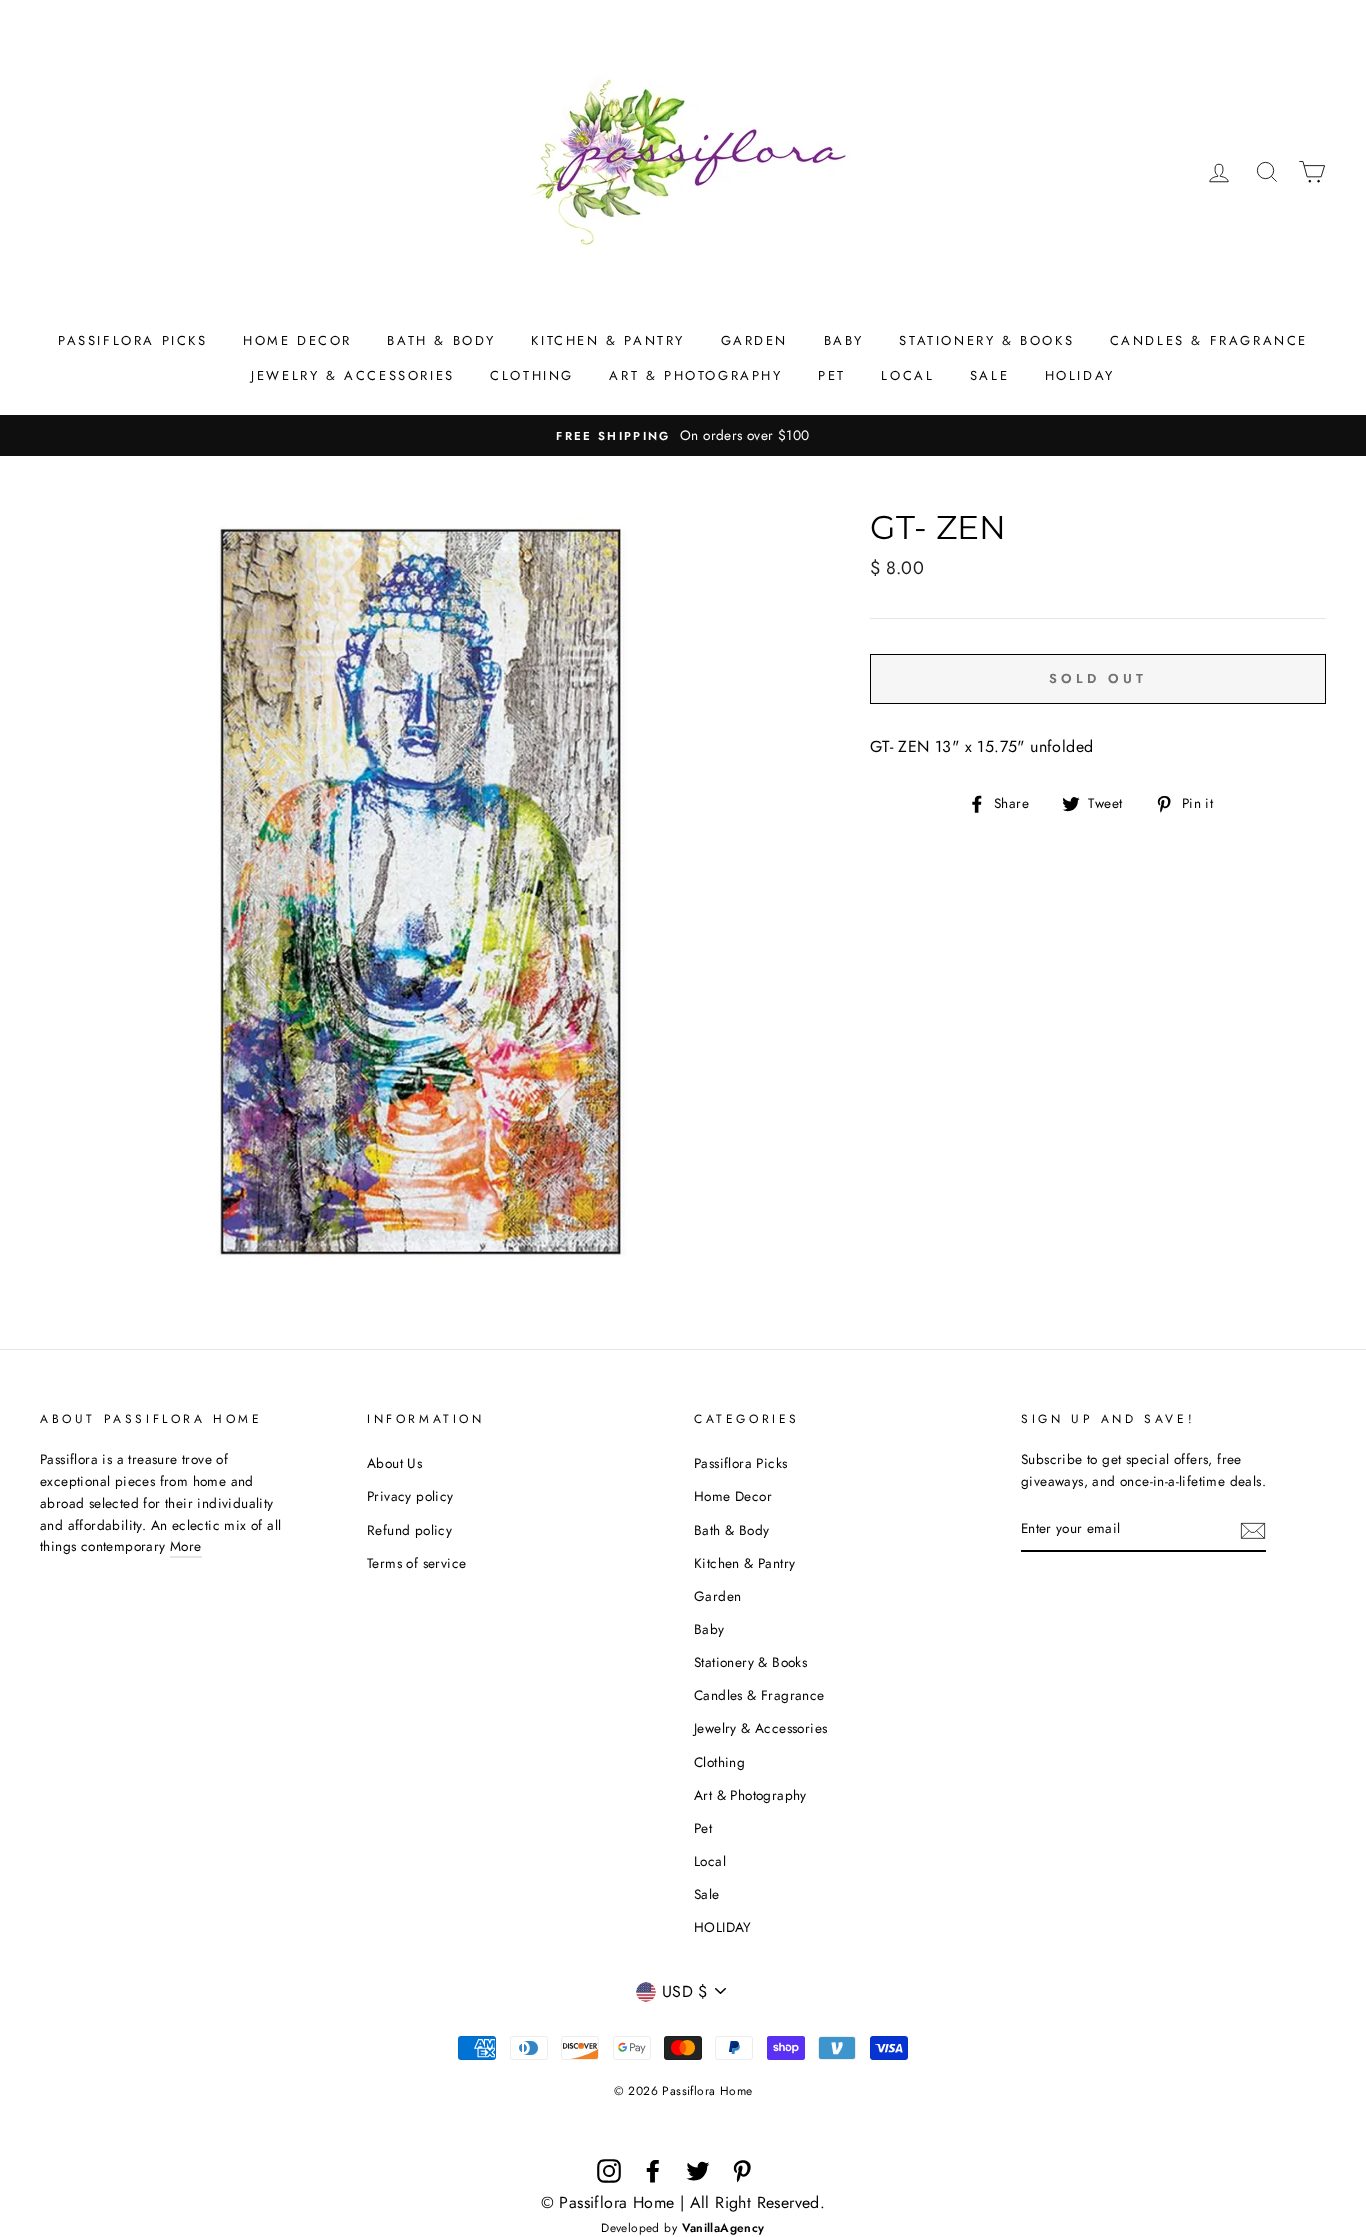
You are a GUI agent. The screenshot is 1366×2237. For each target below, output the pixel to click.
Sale (989, 375)
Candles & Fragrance (1209, 340)
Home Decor (297, 340)
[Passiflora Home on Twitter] (698, 2171)
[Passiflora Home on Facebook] (653, 2171)
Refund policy (409, 1530)
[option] (683, 436)
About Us (394, 1463)
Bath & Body (441, 340)
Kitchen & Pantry (608, 340)
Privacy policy (410, 1496)
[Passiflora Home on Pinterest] (742, 2171)
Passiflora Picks (133, 340)
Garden (755, 340)
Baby (844, 340)
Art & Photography (695, 375)
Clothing (532, 375)
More (186, 1546)
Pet (832, 375)
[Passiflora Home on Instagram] (609, 2171)
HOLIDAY (1080, 375)
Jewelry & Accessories (353, 375)
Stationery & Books (986, 340)
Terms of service (416, 1563)
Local (907, 375)
